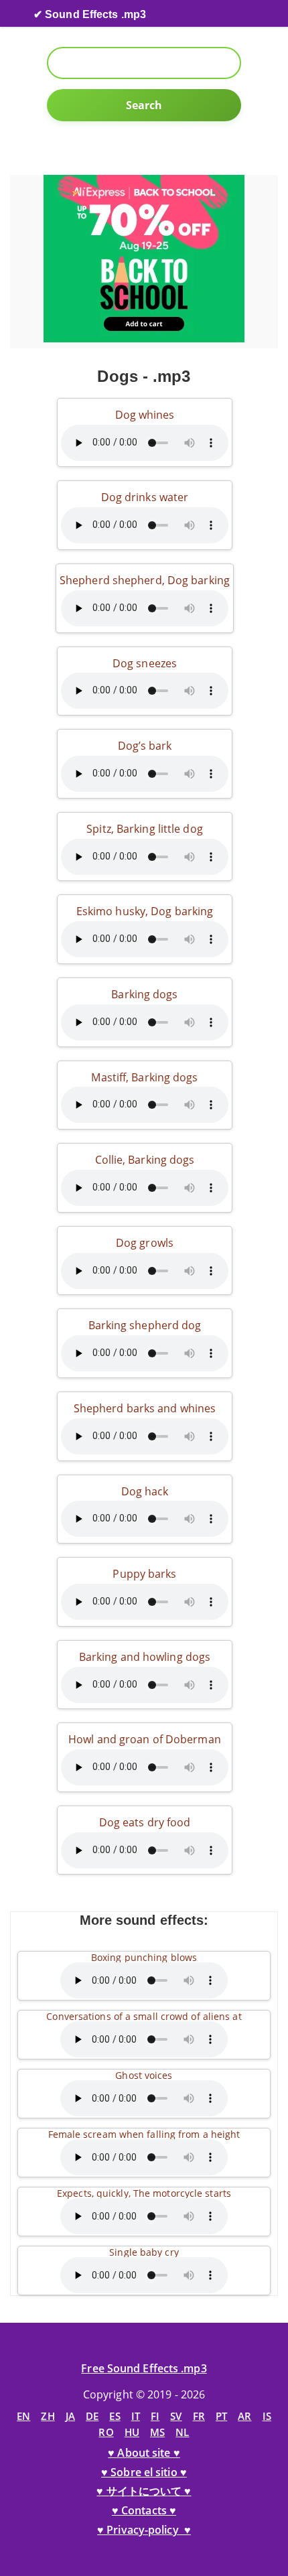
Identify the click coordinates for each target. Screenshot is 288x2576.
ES (115, 2416)
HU (132, 2432)
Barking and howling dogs (145, 1657)
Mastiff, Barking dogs (144, 1077)
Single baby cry (144, 2252)
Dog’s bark (145, 746)
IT (136, 2416)
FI (155, 2416)
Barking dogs (144, 994)
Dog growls (145, 1243)
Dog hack (145, 1491)
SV (176, 2416)
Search (144, 105)
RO (106, 2432)
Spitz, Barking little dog (145, 829)
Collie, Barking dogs (145, 1160)
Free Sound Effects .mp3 (144, 2368)
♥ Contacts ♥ (144, 2510)
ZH (48, 2416)
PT (221, 2416)
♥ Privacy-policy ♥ (144, 2530)
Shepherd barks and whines (145, 1408)
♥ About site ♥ (144, 2453)
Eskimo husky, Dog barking (145, 911)
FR (199, 2416)
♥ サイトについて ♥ (144, 2491)
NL (182, 2432)
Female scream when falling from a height (144, 2134)
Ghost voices (144, 2075)
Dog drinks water (145, 497)
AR (244, 2416)
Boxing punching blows (144, 1957)
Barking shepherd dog (145, 1325)
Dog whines (145, 415)
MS (157, 2432)
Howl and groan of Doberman (145, 1739)
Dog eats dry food (145, 1822)
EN (23, 2416)
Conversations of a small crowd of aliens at (144, 2016)
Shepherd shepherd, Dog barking (145, 580)
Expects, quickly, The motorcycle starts (144, 2193)
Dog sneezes (145, 663)
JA (70, 2416)
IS (267, 2416)
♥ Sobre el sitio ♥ (144, 2472)
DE (92, 2416)
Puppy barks (144, 1574)
